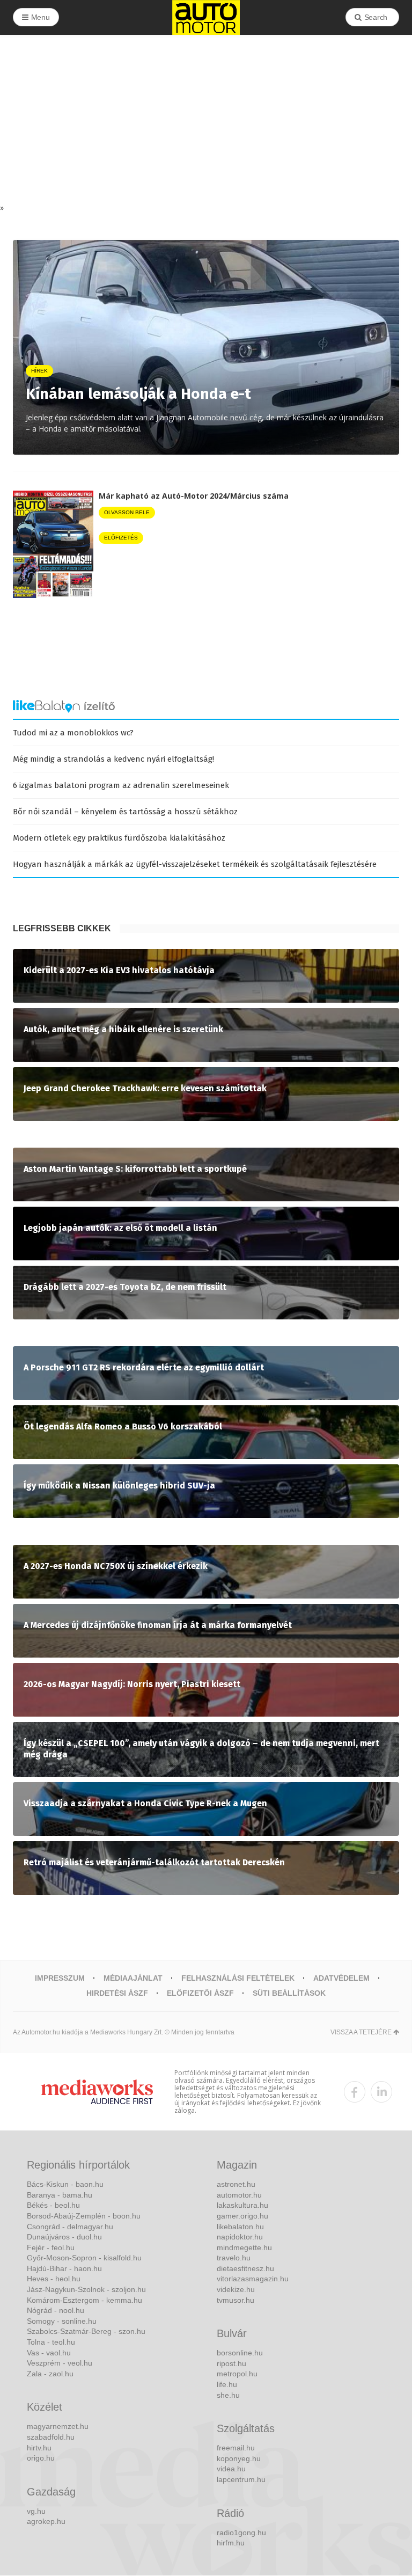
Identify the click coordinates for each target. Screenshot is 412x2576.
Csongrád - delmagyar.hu (70, 2227)
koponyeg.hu (239, 2458)
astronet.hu (236, 2184)
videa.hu (231, 2469)
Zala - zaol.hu (50, 2374)
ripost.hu (231, 2363)
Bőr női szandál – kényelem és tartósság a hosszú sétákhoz (125, 812)
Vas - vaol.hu (49, 2353)
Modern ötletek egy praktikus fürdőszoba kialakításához (119, 838)
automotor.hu (239, 2195)
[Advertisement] (206, 122)
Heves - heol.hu (54, 2279)
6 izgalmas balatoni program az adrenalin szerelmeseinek (121, 785)
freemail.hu (236, 2448)
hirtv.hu (39, 2448)
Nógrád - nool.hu (56, 2310)
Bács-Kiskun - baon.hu (65, 2184)
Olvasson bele (127, 512)
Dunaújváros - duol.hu (64, 2237)
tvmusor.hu (236, 2300)
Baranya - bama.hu (60, 2195)
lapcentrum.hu (241, 2479)
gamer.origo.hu (242, 2216)
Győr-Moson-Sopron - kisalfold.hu (84, 2258)
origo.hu (41, 2458)
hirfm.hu (231, 2543)
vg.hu (36, 2511)
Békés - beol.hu (53, 2205)
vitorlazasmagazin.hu (253, 2279)
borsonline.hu (240, 2353)
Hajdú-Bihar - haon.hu (64, 2268)
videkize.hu (236, 2289)
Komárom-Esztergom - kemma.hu (84, 2300)
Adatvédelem (341, 1978)
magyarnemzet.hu (58, 2426)
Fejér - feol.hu (51, 2247)
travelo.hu (234, 2258)
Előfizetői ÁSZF (200, 1993)
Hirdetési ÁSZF (117, 1993)
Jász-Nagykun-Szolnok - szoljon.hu (86, 2289)
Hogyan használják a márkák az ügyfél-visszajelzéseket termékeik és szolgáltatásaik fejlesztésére (195, 864)
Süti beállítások (289, 1993)
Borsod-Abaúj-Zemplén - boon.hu (84, 2216)
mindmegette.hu (244, 2247)
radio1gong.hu (241, 2533)
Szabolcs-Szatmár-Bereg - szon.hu (86, 2331)
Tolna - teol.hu (51, 2342)
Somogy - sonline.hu (62, 2321)
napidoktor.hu (240, 2237)
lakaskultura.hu (242, 2205)
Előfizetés (121, 538)
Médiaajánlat (133, 1978)
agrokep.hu (46, 2521)
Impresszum (60, 1978)
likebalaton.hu (240, 2227)
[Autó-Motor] (206, 17)
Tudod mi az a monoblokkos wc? (73, 733)
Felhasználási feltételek (238, 1978)
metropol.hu (237, 2374)
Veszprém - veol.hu (60, 2363)
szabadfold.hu (51, 2437)
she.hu (228, 2395)
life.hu (227, 2384)
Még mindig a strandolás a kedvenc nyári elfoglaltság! (113, 759)
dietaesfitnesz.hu (245, 2268)
